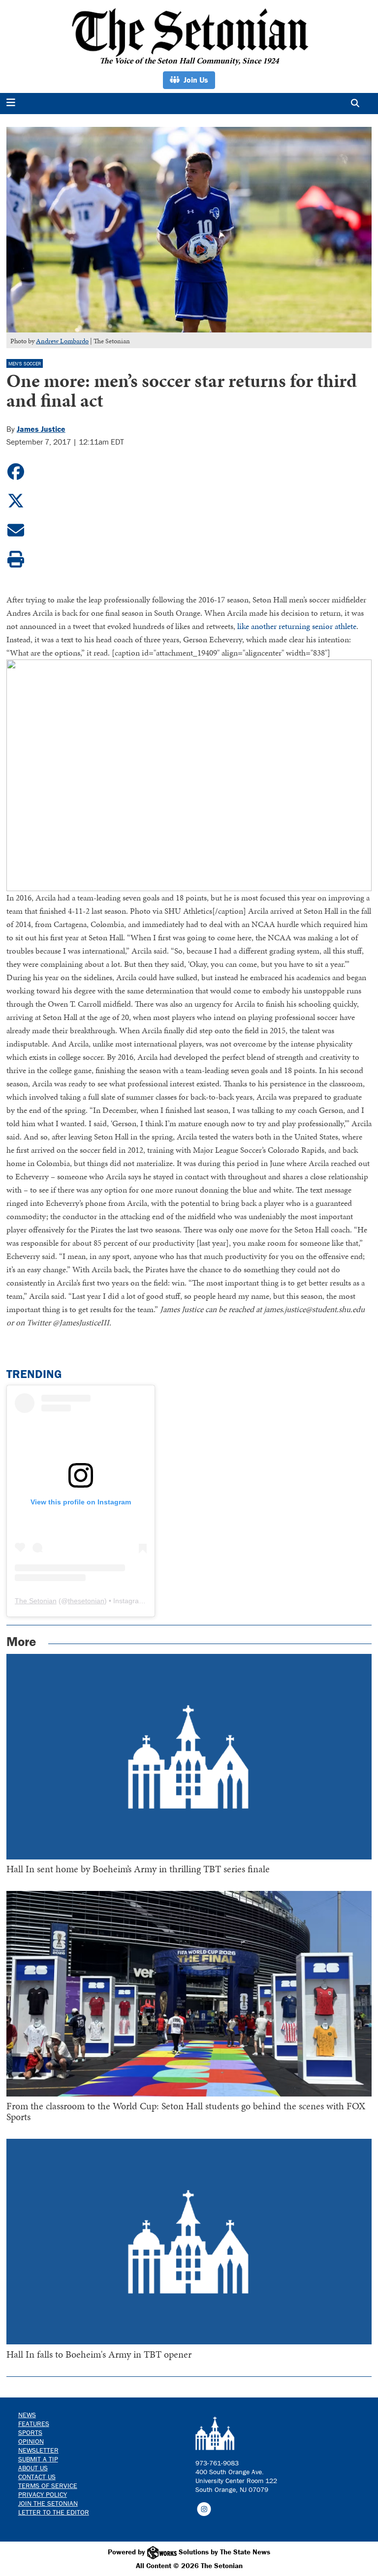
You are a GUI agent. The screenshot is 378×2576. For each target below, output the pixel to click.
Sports (30, 2432)
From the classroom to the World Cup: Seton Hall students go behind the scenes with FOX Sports (186, 2111)
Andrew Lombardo (62, 341)
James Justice (41, 429)
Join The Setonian (48, 2503)
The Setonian (36, 1601)
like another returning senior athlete (297, 626)
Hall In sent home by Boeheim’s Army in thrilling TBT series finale (138, 1869)
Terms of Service (48, 2486)
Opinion (31, 2441)
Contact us (37, 2477)
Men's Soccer (25, 364)
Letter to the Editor (54, 2512)
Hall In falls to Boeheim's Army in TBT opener (99, 2354)
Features (34, 2424)
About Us (33, 2468)
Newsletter (38, 2450)
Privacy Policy (43, 2494)
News (27, 2415)
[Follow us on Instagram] (204, 2509)
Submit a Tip (38, 2459)
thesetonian (86, 1601)
